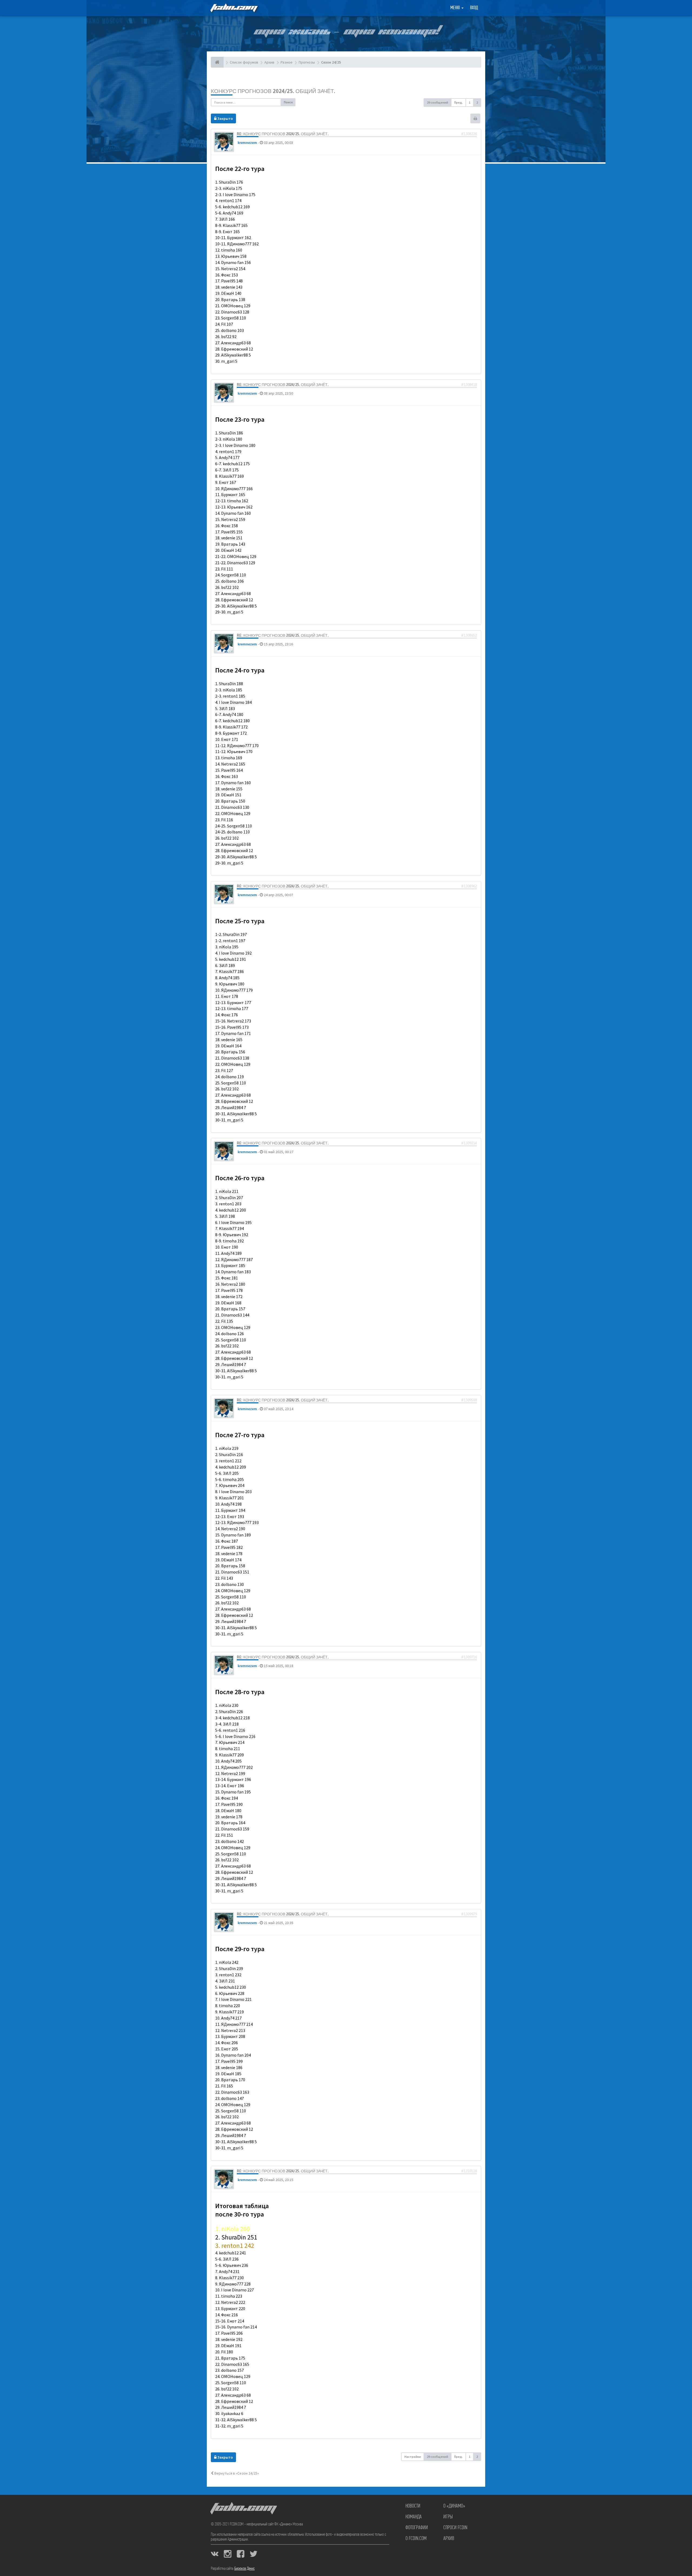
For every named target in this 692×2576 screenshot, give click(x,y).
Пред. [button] (458, 102)
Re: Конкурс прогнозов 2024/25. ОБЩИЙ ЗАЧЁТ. (283, 134)
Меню (456, 8)
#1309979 (469, 1914)
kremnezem (247, 143)
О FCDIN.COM (416, 2539)
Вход (474, 8)
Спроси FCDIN (455, 2528)
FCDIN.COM (234, 8)
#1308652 (469, 635)
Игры (448, 2517)
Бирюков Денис (244, 2569)
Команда (414, 2517)
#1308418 (469, 385)
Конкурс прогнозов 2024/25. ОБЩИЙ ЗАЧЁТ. (273, 91)
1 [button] (470, 102)
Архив (449, 2539)
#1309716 (469, 1657)
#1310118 (469, 2171)
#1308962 (469, 886)
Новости (413, 2506)
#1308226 (469, 134)
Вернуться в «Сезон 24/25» (236, 2473)
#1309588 (469, 1400)
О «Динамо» (454, 2506)
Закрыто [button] (225, 118)
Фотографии (417, 2528)
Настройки (413, 2457)
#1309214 (469, 1143)
